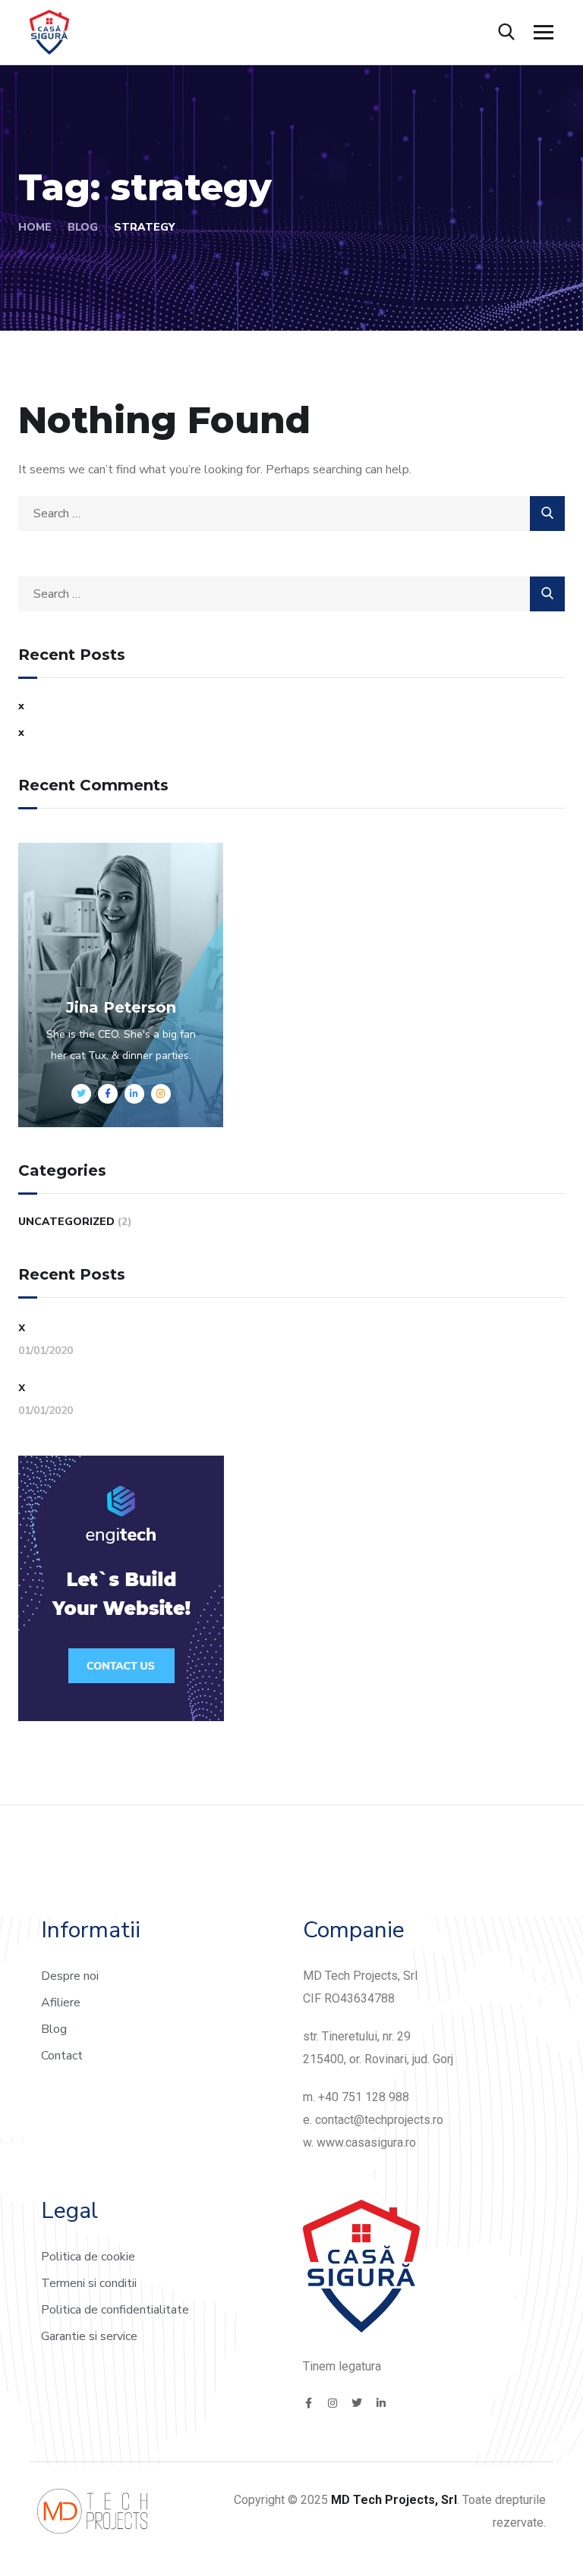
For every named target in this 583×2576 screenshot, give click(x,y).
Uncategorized (66, 1222)
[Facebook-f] (308, 2403)
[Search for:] (291, 514)
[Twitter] (357, 2403)
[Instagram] (332, 2403)
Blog (83, 227)
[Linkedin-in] (381, 2403)
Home (35, 227)
